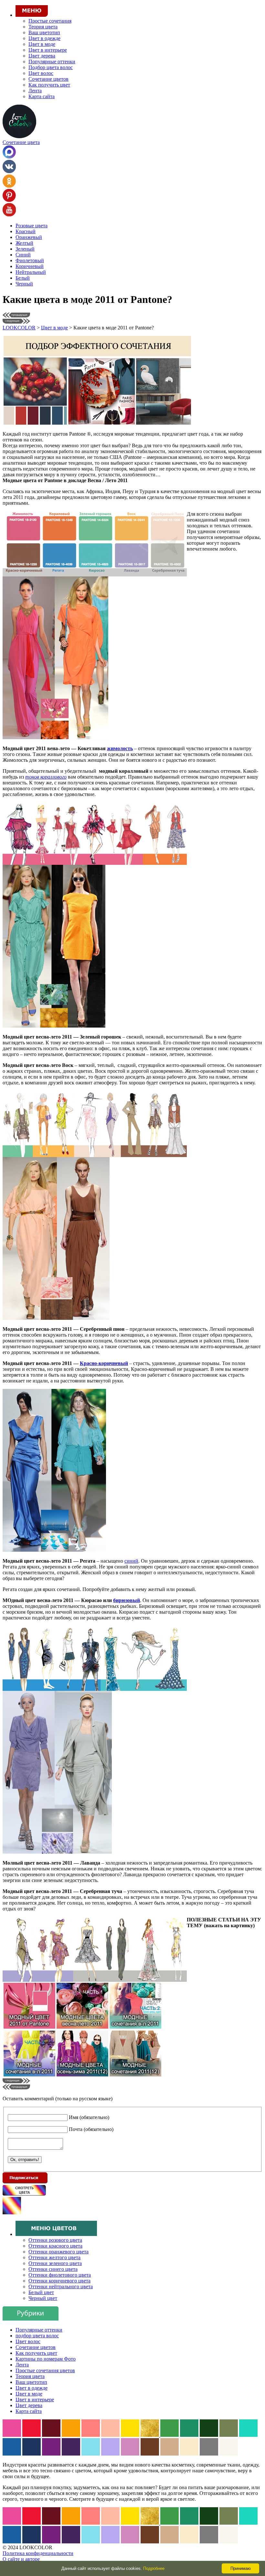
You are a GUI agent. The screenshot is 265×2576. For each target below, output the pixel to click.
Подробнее (154, 2568)
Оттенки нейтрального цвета (61, 2286)
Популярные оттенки (52, 62)
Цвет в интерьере (48, 50)
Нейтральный (31, 272)
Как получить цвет (49, 85)
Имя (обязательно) (89, 2117)
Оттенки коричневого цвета (59, 2281)
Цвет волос (41, 73)
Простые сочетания (50, 21)
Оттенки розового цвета (55, 2240)
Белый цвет (41, 2292)
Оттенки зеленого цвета (55, 2263)
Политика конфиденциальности (38, 2553)
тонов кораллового (46, 777)
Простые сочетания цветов (45, 2370)
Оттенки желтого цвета (54, 2257)
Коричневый (30, 266)
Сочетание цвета (21, 142)
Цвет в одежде (44, 38)
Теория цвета (43, 27)
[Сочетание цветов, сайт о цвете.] (19, 136)
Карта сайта (42, 96)
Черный (24, 284)
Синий (23, 255)
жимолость (120, 748)
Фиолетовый (30, 260)
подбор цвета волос (37, 2336)
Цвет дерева (42, 56)
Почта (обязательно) (91, 2129)
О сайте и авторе (21, 2559)
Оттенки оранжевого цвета (58, 2252)
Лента (35, 91)
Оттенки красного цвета (55, 2246)
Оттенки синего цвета (53, 2269)
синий (131, 1561)
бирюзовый (127, 1600)
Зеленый (25, 249)
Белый (23, 278)
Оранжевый (29, 237)
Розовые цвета (32, 226)
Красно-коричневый (104, 1363)
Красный (26, 231)
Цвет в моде (42, 44)
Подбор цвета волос (51, 67)
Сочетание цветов (48, 79)
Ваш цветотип (44, 32)
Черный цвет (43, 2298)
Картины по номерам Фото (46, 2359)
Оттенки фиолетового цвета (60, 2275)
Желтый (24, 243)
